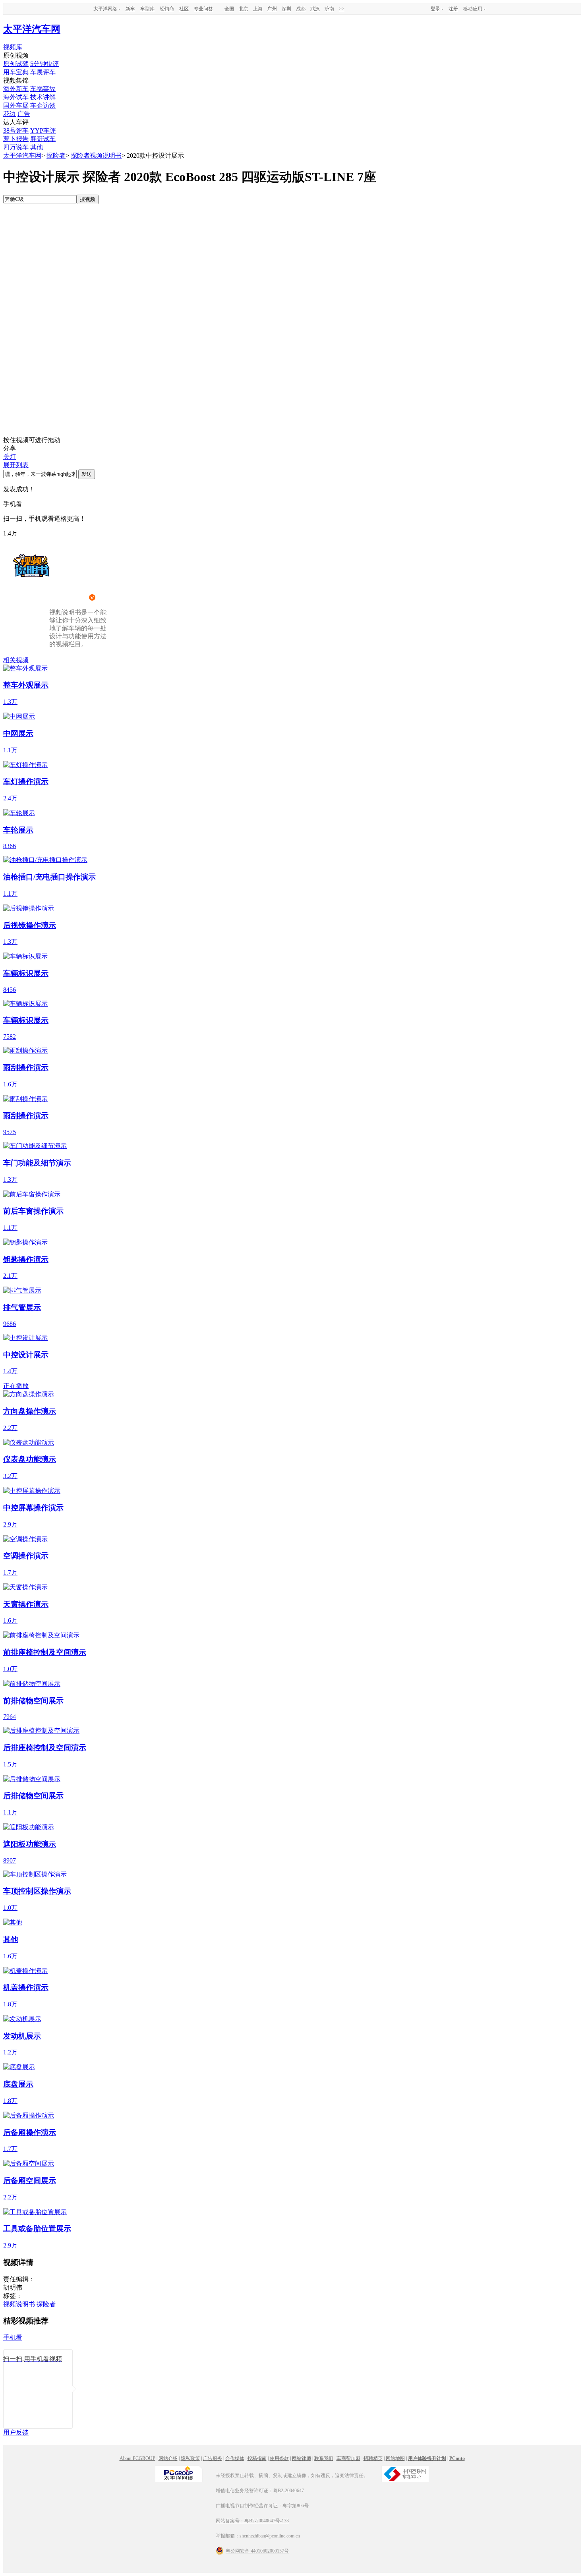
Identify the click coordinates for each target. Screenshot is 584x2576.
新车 (130, 9)
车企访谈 (43, 105)
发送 (87, 474)
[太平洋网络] (179, 2481)
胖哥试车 (43, 139)
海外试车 (16, 97)
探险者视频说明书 (96, 156)
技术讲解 (43, 97)
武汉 (315, 9)
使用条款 (279, 2458)
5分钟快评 (44, 64)
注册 (453, 9)
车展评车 (43, 72)
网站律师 (302, 2458)
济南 (329, 9)
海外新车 (16, 89)
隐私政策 (190, 2458)
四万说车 (16, 147)
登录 (435, 9)
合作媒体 (235, 2458)
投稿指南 (257, 2458)
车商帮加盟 (348, 2458)
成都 (301, 9)
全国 (229, 9)
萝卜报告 (16, 139)
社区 (184, 9)
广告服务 (213, 2458)
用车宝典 (16, 72)
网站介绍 (168, 2458)
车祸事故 (43, 89)
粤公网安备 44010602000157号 (257, 2551)
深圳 (286, 9)
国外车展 (16, 105)
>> (342, 9)
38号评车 (16, 130)
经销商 (167, 9)
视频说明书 (19, 2304)
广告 (24, 114)
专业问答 (203, 9)
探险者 (56, 156)
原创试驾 (16, 64)
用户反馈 (16, 2432)
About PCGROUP (137, 2458)
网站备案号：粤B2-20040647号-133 (252, 2521)
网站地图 (395, 2458)
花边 (10, 114)
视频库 (13, 47)
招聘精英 (373, 2458)
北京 (244, 9)
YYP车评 (43, 130)
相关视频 (16, 660)
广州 (272, 9)
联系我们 (324, 2458)
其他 (37, 147)
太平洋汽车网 (32, 29)
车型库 (147, 9)
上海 (258, 9)
